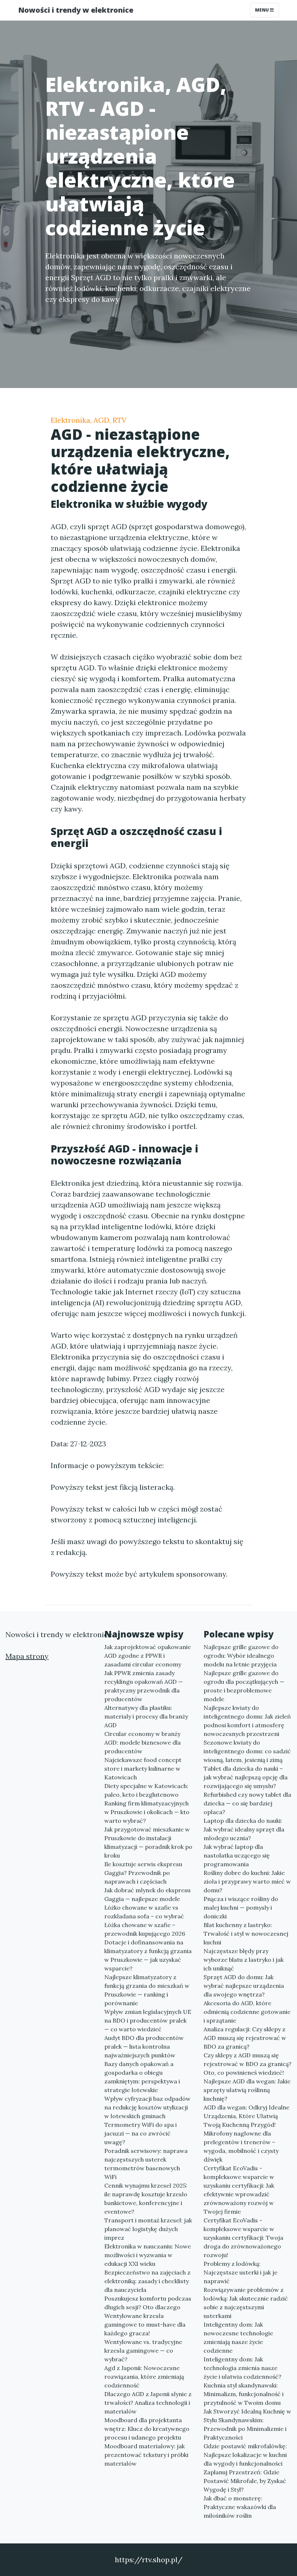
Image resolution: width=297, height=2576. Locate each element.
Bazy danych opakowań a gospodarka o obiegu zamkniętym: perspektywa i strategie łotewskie (142, 2077)
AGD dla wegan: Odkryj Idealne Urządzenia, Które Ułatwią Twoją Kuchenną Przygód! (246, 2116)
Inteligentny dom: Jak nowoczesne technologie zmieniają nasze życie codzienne (238, 2337)
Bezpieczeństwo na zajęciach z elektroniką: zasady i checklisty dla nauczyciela (147, 2281)
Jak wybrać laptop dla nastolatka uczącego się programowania (237, 1855)
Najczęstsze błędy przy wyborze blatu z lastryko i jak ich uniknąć (244, 1960)
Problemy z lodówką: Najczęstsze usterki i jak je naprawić (240, 2272)
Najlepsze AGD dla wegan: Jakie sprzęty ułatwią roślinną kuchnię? (247, 2090)
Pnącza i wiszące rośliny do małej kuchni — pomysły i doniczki (241, 1907)
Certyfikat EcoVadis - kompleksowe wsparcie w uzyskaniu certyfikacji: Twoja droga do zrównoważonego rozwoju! (243, 2238)
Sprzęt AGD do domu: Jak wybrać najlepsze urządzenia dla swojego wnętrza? (244, 1986)
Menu (262, 10)
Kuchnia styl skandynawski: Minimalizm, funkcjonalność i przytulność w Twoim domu (244, 2394)
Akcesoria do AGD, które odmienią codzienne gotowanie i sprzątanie (247, 2012)
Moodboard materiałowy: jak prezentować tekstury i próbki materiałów (146, 2455)
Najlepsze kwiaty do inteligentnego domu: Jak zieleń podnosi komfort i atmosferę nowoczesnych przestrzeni (247, 1721)
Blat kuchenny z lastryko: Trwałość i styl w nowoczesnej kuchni (246, 1934)
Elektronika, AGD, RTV (89, 420)
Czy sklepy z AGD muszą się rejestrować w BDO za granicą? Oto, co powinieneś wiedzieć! (248, 2064)
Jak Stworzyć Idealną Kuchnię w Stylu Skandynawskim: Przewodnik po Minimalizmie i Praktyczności (247, 2424)
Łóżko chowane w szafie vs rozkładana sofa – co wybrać (144, 1912)
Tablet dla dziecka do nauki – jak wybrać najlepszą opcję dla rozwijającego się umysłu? (246, 1777)
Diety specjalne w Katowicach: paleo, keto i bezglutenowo (146, 1790)
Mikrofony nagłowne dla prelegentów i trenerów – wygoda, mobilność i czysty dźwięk (241, 2146)
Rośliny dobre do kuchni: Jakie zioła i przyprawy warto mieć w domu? (247, 1881)
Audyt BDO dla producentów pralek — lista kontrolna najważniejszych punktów (144, 2046)
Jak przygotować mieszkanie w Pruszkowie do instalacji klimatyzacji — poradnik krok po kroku (148, 1842)
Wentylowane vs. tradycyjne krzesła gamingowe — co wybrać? (143, 2351)
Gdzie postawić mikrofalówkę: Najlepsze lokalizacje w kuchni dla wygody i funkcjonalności (245, 2455)
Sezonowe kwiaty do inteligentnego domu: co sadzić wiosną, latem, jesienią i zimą (247, 1751)
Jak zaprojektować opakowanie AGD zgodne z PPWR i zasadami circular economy (148, 1656)
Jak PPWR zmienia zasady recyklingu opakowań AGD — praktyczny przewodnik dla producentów (144, 1686)
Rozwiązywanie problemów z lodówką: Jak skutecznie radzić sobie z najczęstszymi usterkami (246, 2303)
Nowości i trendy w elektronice (76, 10)
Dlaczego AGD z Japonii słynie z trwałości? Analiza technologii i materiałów (148, 2403)
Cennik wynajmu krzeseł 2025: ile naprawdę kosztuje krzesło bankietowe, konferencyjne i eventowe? (146, 2198)
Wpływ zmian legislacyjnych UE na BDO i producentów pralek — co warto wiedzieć (148, 2020)
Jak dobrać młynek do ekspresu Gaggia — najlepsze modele (147, 1894)
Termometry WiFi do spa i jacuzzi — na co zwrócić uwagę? (141, 2133)
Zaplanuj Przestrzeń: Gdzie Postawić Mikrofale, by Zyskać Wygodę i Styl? (245, 2481)
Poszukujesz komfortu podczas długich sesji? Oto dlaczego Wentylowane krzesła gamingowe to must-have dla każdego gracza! (148, 2316)
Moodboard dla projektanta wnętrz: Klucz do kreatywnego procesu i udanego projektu (147, 2429)
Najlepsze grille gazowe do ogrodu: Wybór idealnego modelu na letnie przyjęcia (241, 1656)
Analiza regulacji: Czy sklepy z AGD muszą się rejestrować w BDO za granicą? (245, 2038)
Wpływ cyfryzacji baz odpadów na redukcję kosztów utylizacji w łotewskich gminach (147, 2107)
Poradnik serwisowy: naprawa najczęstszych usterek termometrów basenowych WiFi (146, 2164)
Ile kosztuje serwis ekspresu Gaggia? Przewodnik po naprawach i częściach (143, 1873)
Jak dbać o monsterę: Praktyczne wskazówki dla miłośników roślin (240, 2507)
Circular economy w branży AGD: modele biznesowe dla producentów (143, 1742)
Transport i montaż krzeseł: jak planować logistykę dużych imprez (148, 2229)
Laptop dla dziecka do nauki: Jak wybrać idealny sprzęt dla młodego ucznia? (244, 1829)
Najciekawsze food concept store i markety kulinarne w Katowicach (143, 1768)
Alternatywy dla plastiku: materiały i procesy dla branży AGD (146, 1716)
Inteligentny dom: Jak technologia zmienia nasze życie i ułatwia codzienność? (242, 2368)
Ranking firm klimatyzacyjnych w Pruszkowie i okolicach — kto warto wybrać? (147, 1812)
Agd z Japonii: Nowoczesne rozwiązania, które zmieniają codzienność (144, 2377)
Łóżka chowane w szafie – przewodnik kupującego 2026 (145, 1929)
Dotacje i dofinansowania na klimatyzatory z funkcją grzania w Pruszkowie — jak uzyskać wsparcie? (148, 1955)
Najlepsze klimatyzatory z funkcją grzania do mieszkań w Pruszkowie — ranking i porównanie (147, 1990)
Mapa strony (27, 1656)
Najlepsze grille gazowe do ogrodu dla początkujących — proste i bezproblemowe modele (244, 1686)
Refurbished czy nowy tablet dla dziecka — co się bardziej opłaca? (247, 1803)
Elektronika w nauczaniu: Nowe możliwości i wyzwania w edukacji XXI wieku (148, 2255)
